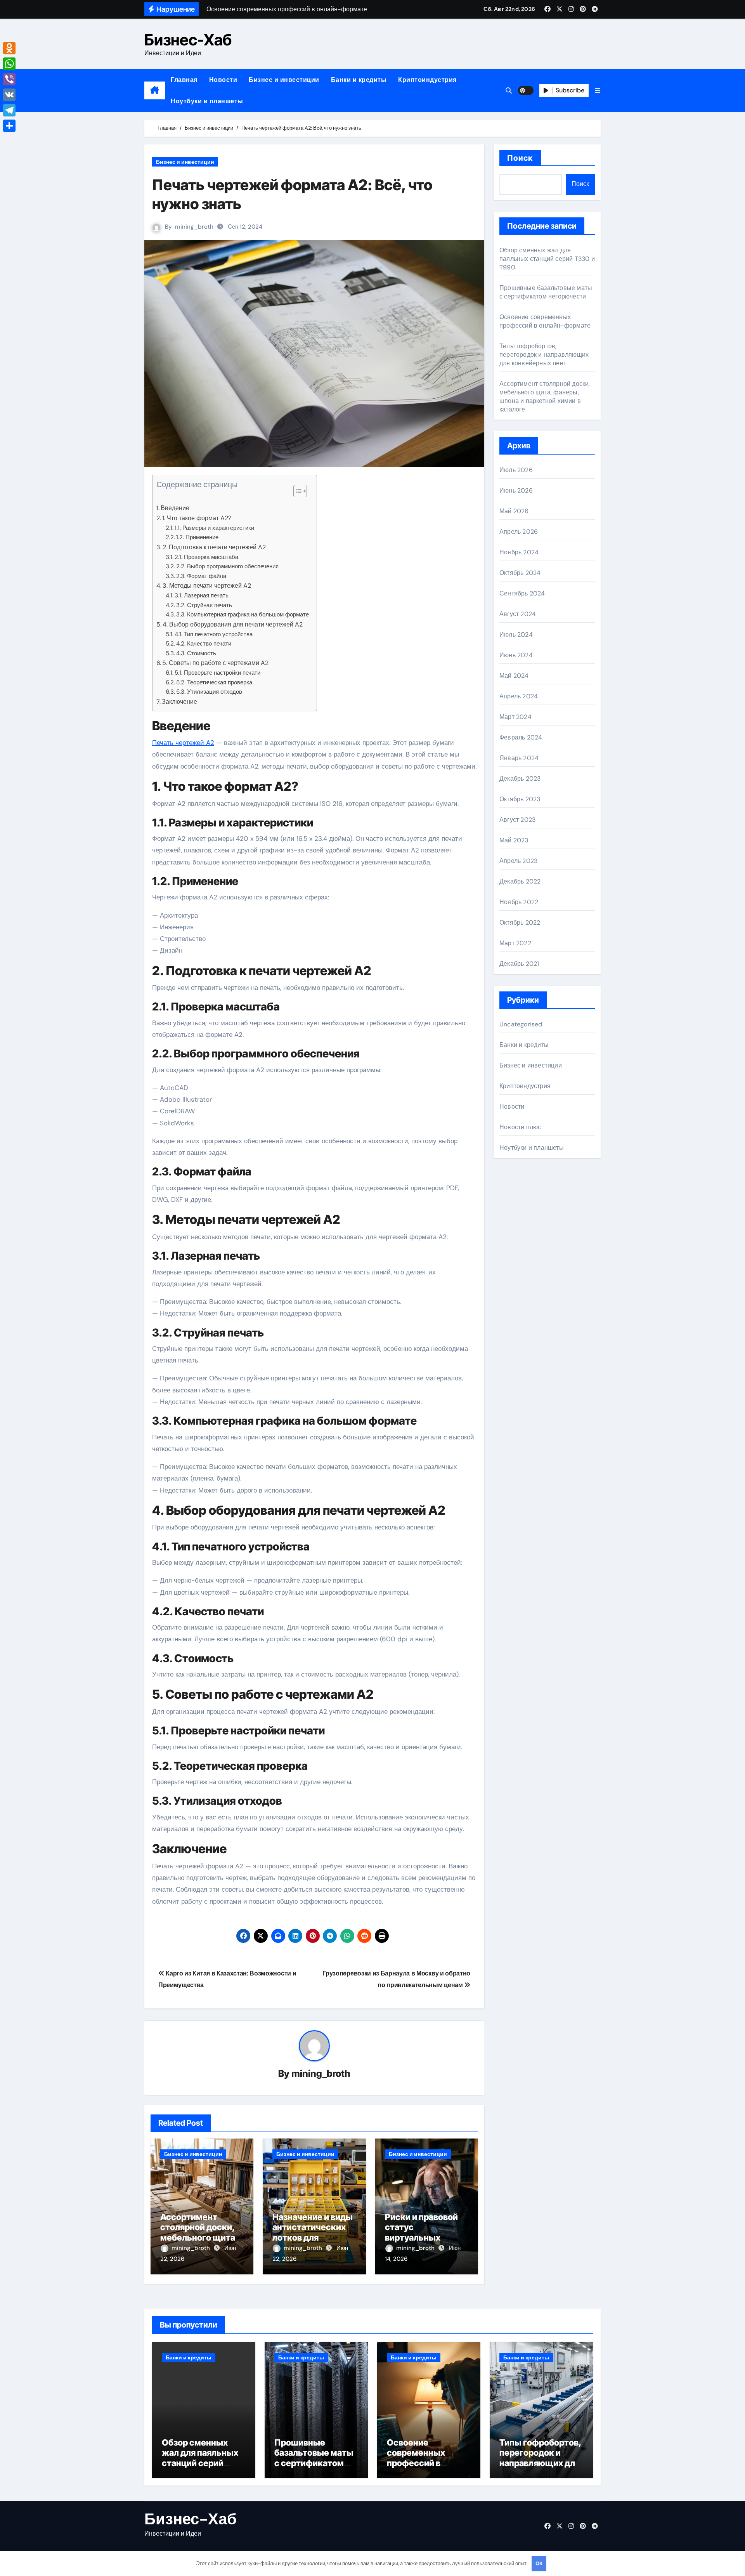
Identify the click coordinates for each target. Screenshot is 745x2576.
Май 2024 (514, 676)
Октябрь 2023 (520, 799)
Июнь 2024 (516, 655)
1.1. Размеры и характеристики (214, 528)
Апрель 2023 (518, 861)
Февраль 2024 (521, 737)
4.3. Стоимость (196, 653)
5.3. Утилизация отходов (209, 692)
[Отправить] (9, 126)
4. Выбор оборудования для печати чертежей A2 (233, 624)
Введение (175, 508)
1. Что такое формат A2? (197, 518)
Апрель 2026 (519, 532)
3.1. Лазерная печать (202, 595)
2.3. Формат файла (201, 576)
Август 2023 (517, 820)
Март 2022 (515, 943)
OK (539, 2563)
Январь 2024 (519, 758)
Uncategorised (521, 1024)
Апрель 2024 (519, 696)
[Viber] (9, 79)
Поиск (520, 158)
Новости (223, 80)
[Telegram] (9, 110)
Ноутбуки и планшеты (207, 101)
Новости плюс (520, 1127)
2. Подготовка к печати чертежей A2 (214, 547)
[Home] (155, 90)
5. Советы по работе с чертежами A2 (215, 663)
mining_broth (194, 227)
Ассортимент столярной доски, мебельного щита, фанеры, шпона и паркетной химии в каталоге (545, 397)
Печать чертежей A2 (183, 743)
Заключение (179, 702)
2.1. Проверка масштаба (206, 557)
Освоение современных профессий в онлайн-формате (545, 321)
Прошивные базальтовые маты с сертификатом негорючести (546, 292)
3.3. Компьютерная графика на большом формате (243, 614)
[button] (598, 91)
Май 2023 (514, 840)
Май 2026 (514, 511)
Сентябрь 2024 (522, 593)
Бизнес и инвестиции (284, 80)
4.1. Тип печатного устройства (214, 634)
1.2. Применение (197, 537)
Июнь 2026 (516, 490)
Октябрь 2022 (520, 923)
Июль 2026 (516, 470)
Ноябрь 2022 (519, 902)
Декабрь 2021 (519, 964)
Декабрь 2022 (520, 881)
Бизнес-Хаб (188, 40)
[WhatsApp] (9, 64)
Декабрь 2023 (520, 779)
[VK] (9, 95)
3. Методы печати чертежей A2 (207, 586)
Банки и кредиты (359, 80)
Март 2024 (515, 717)
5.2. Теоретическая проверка (214, 682)
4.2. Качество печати (204, 644)
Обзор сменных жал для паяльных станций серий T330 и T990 (547, 259)
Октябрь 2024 (520, 573)
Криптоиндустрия (427, 80)
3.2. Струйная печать (204, 605)
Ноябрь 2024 (519, 552)
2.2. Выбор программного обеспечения (227, 566)
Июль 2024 (516, 634)
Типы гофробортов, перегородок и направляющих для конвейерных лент (544, 355)
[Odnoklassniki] (9, 48)
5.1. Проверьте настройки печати (217, 673)
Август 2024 (518, 614)
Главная (184, 80)
